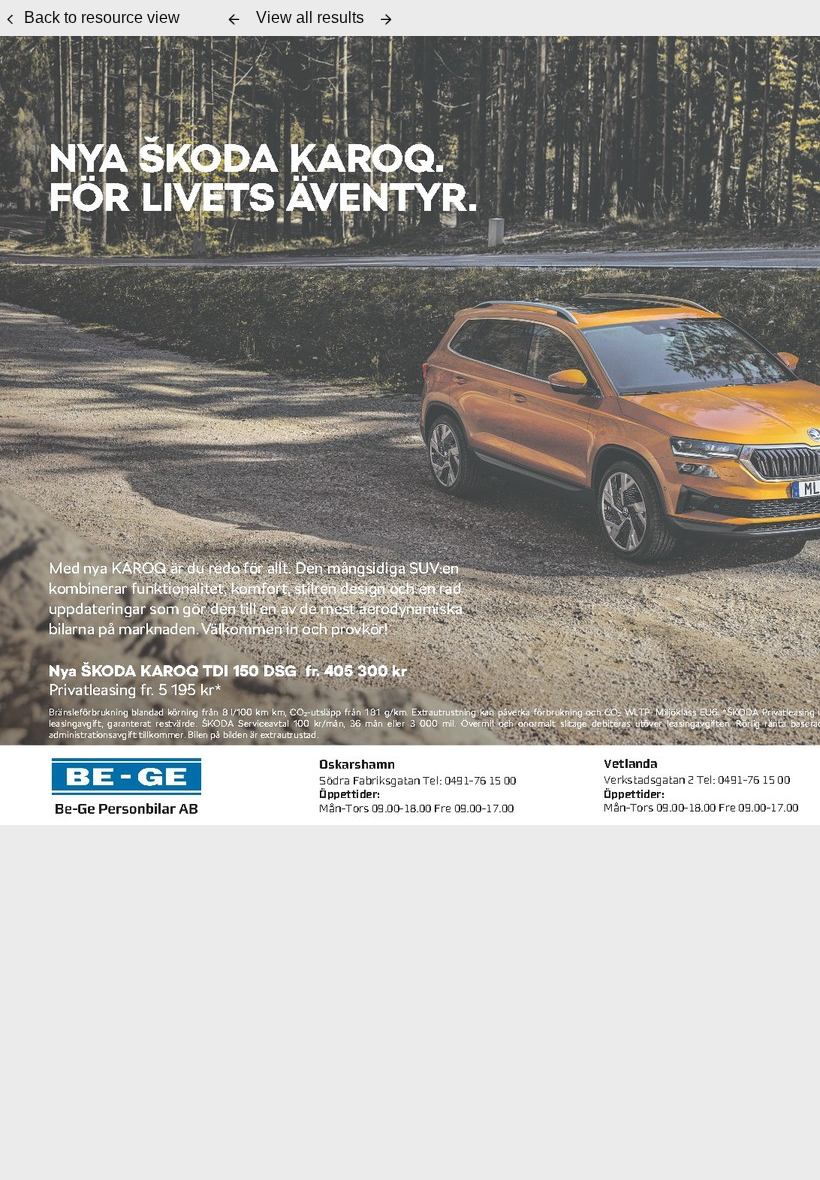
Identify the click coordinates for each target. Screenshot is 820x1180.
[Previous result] (234, 19)
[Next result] (386, 19)
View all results (310, 17)
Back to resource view (102, 17)
